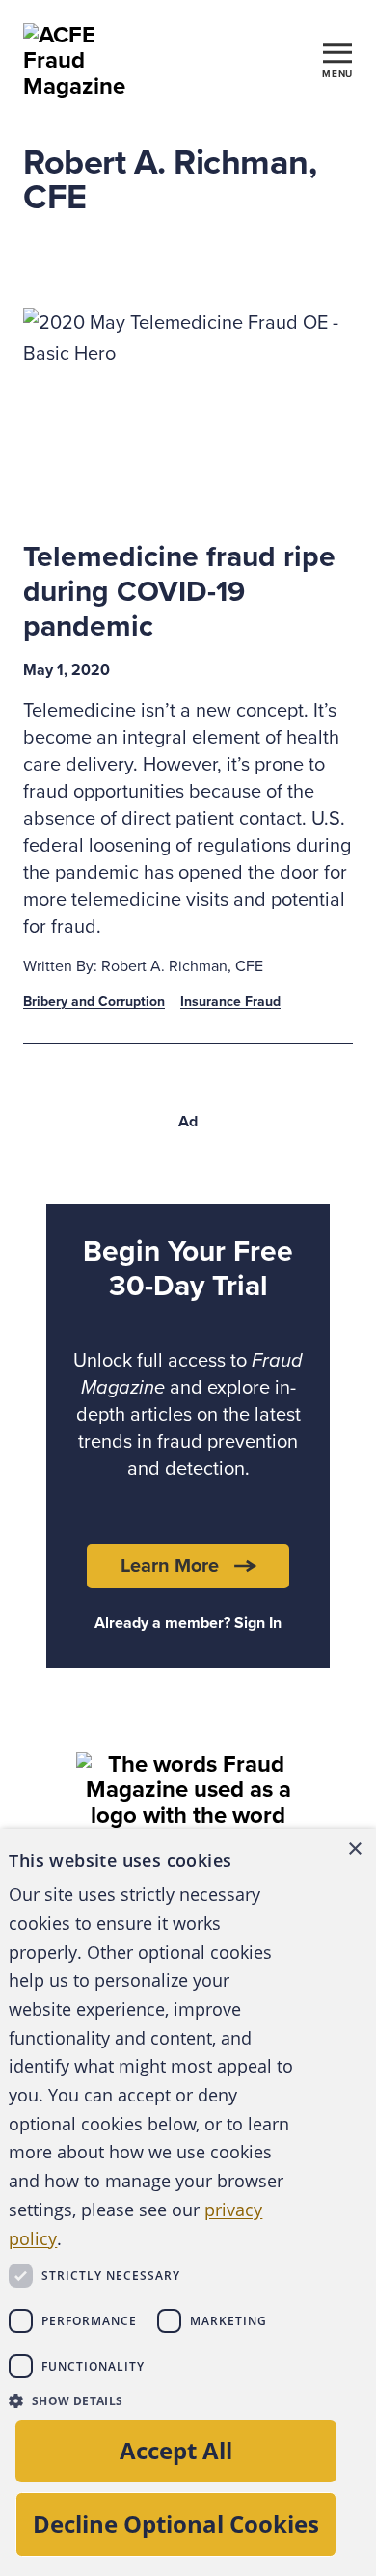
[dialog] (188, 2202)
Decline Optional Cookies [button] (176, 2523)
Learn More (170, 1566)
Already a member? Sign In (188, 1623)
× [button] (354, 1849)
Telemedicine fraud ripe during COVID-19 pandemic (179, 592)
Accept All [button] (176, 2450)
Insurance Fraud (230, 1002)
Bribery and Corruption (94, 1002)
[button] (152, 2400)
